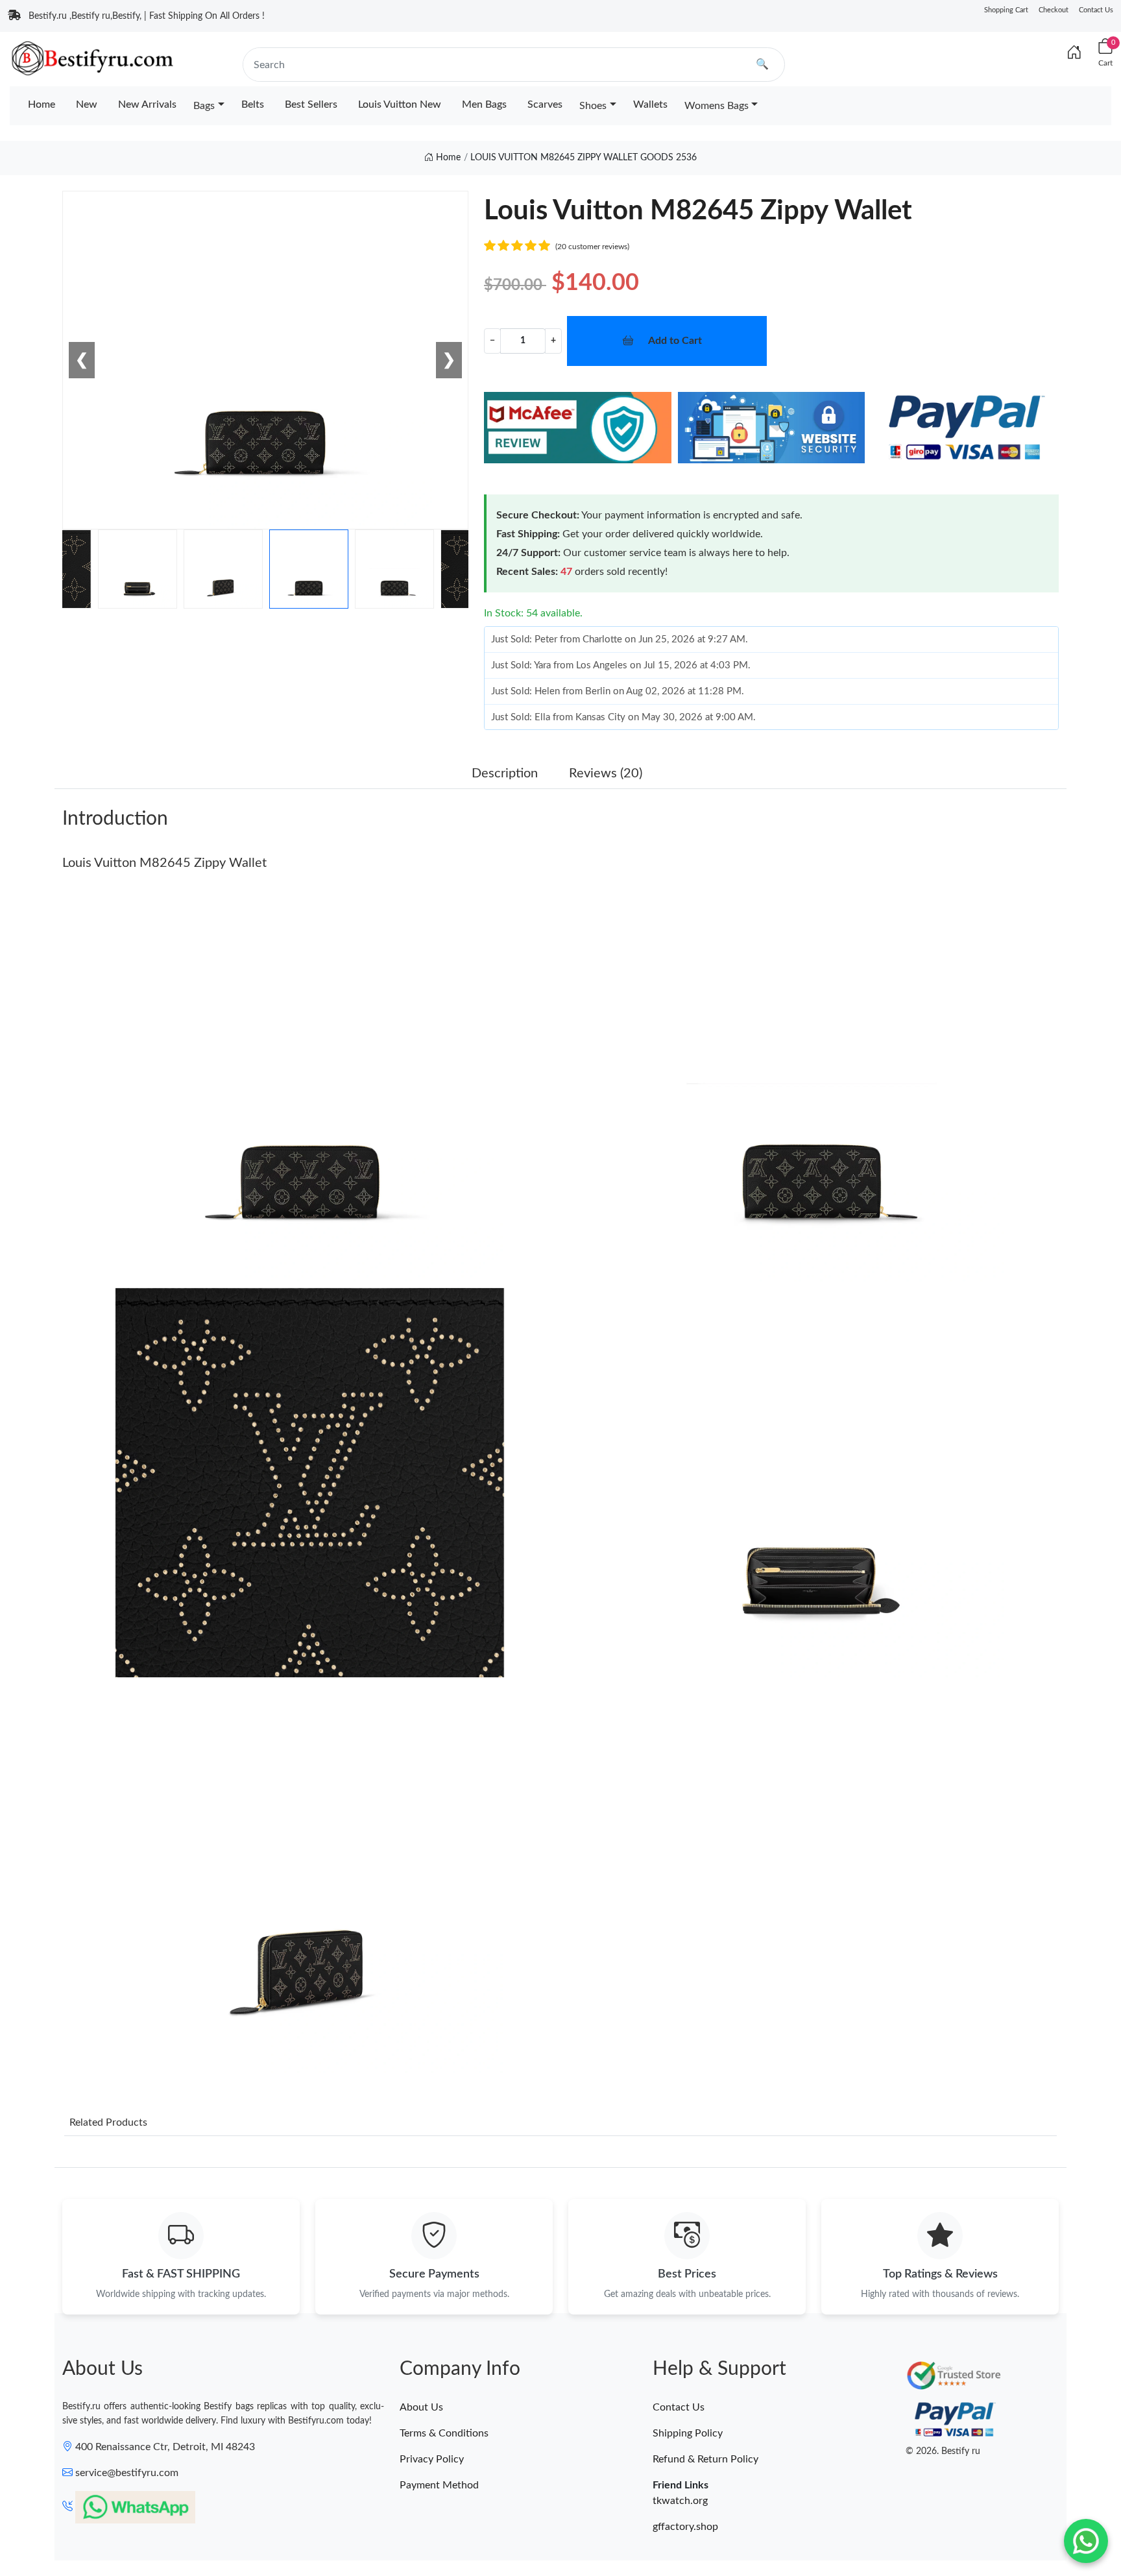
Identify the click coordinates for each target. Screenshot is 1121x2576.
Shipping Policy (688, 2433)
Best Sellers (311, 104)
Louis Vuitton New (400, 104)
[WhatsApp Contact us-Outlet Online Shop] (1086, 2541)
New (87, 104)
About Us (421, 2407)
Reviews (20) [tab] (606, 773)
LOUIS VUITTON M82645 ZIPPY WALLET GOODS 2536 (584, 158)
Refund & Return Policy (705, 2459)
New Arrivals (147, 104)
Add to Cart (675, 341)
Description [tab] (505, 773)
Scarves (545, 104)
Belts (253, 104)
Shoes (593, 106)
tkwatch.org (680, 2501)
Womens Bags (717, 106)
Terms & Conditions (444, 2433)
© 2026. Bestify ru (943, 2451)
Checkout (1054, 10)
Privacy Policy (432, 2459)
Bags (204, 106)
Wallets (650, 104)
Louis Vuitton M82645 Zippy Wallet (164, 863)
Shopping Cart (1006, 10)
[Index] (1074, 53)
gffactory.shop (685, 2527)
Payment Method (439, 2485)
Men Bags (484, 104)
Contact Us (1096, 10)
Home (42, 104)
